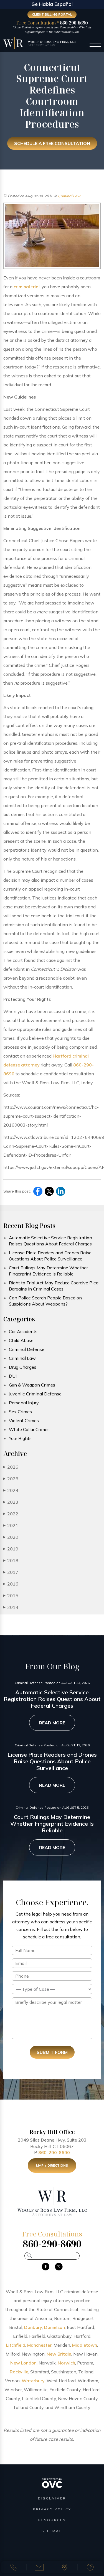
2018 (11, 1560)
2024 (11, 1490)
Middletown (85, 2345)
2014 (11, 1607)
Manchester (39, 2345)
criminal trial (27, 287)
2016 (11, 1584)
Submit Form (52, 2052)
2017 (11, 1572)
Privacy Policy (52, 2509)
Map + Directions (52, 2165)
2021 (11, 1525)
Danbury (33, 2327)
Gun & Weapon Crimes (32, 1385)
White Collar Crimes (29, 1429)
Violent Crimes (24, 1420)
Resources (52, 2520)
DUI (13, 1376)
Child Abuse (21, 1340)
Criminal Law (69, 196)
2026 (11, 1467)
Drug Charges (23, 1367)
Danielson (54, 2327)
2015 (11, 1596)
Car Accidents (23, 1331)
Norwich (66, 2363)
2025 (11, 1479)
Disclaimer (52, 2498)
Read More (52, 1723)
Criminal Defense (27, 1349)
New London (23, 2363)
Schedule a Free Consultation (52, 143)
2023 (11, 1502)
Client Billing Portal (52, 14)
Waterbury (33, 2381)
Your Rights (20, 1438)
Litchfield (16, 2345)
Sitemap (52, 2531)
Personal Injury (24, 1403)
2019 (11, 1549)
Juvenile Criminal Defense (35, 1394)
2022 (11, 1514)
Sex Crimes (20, 1412)
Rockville (19, 2372)
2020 (11, 1537)
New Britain (59, 2354)
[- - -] (95, 44)
